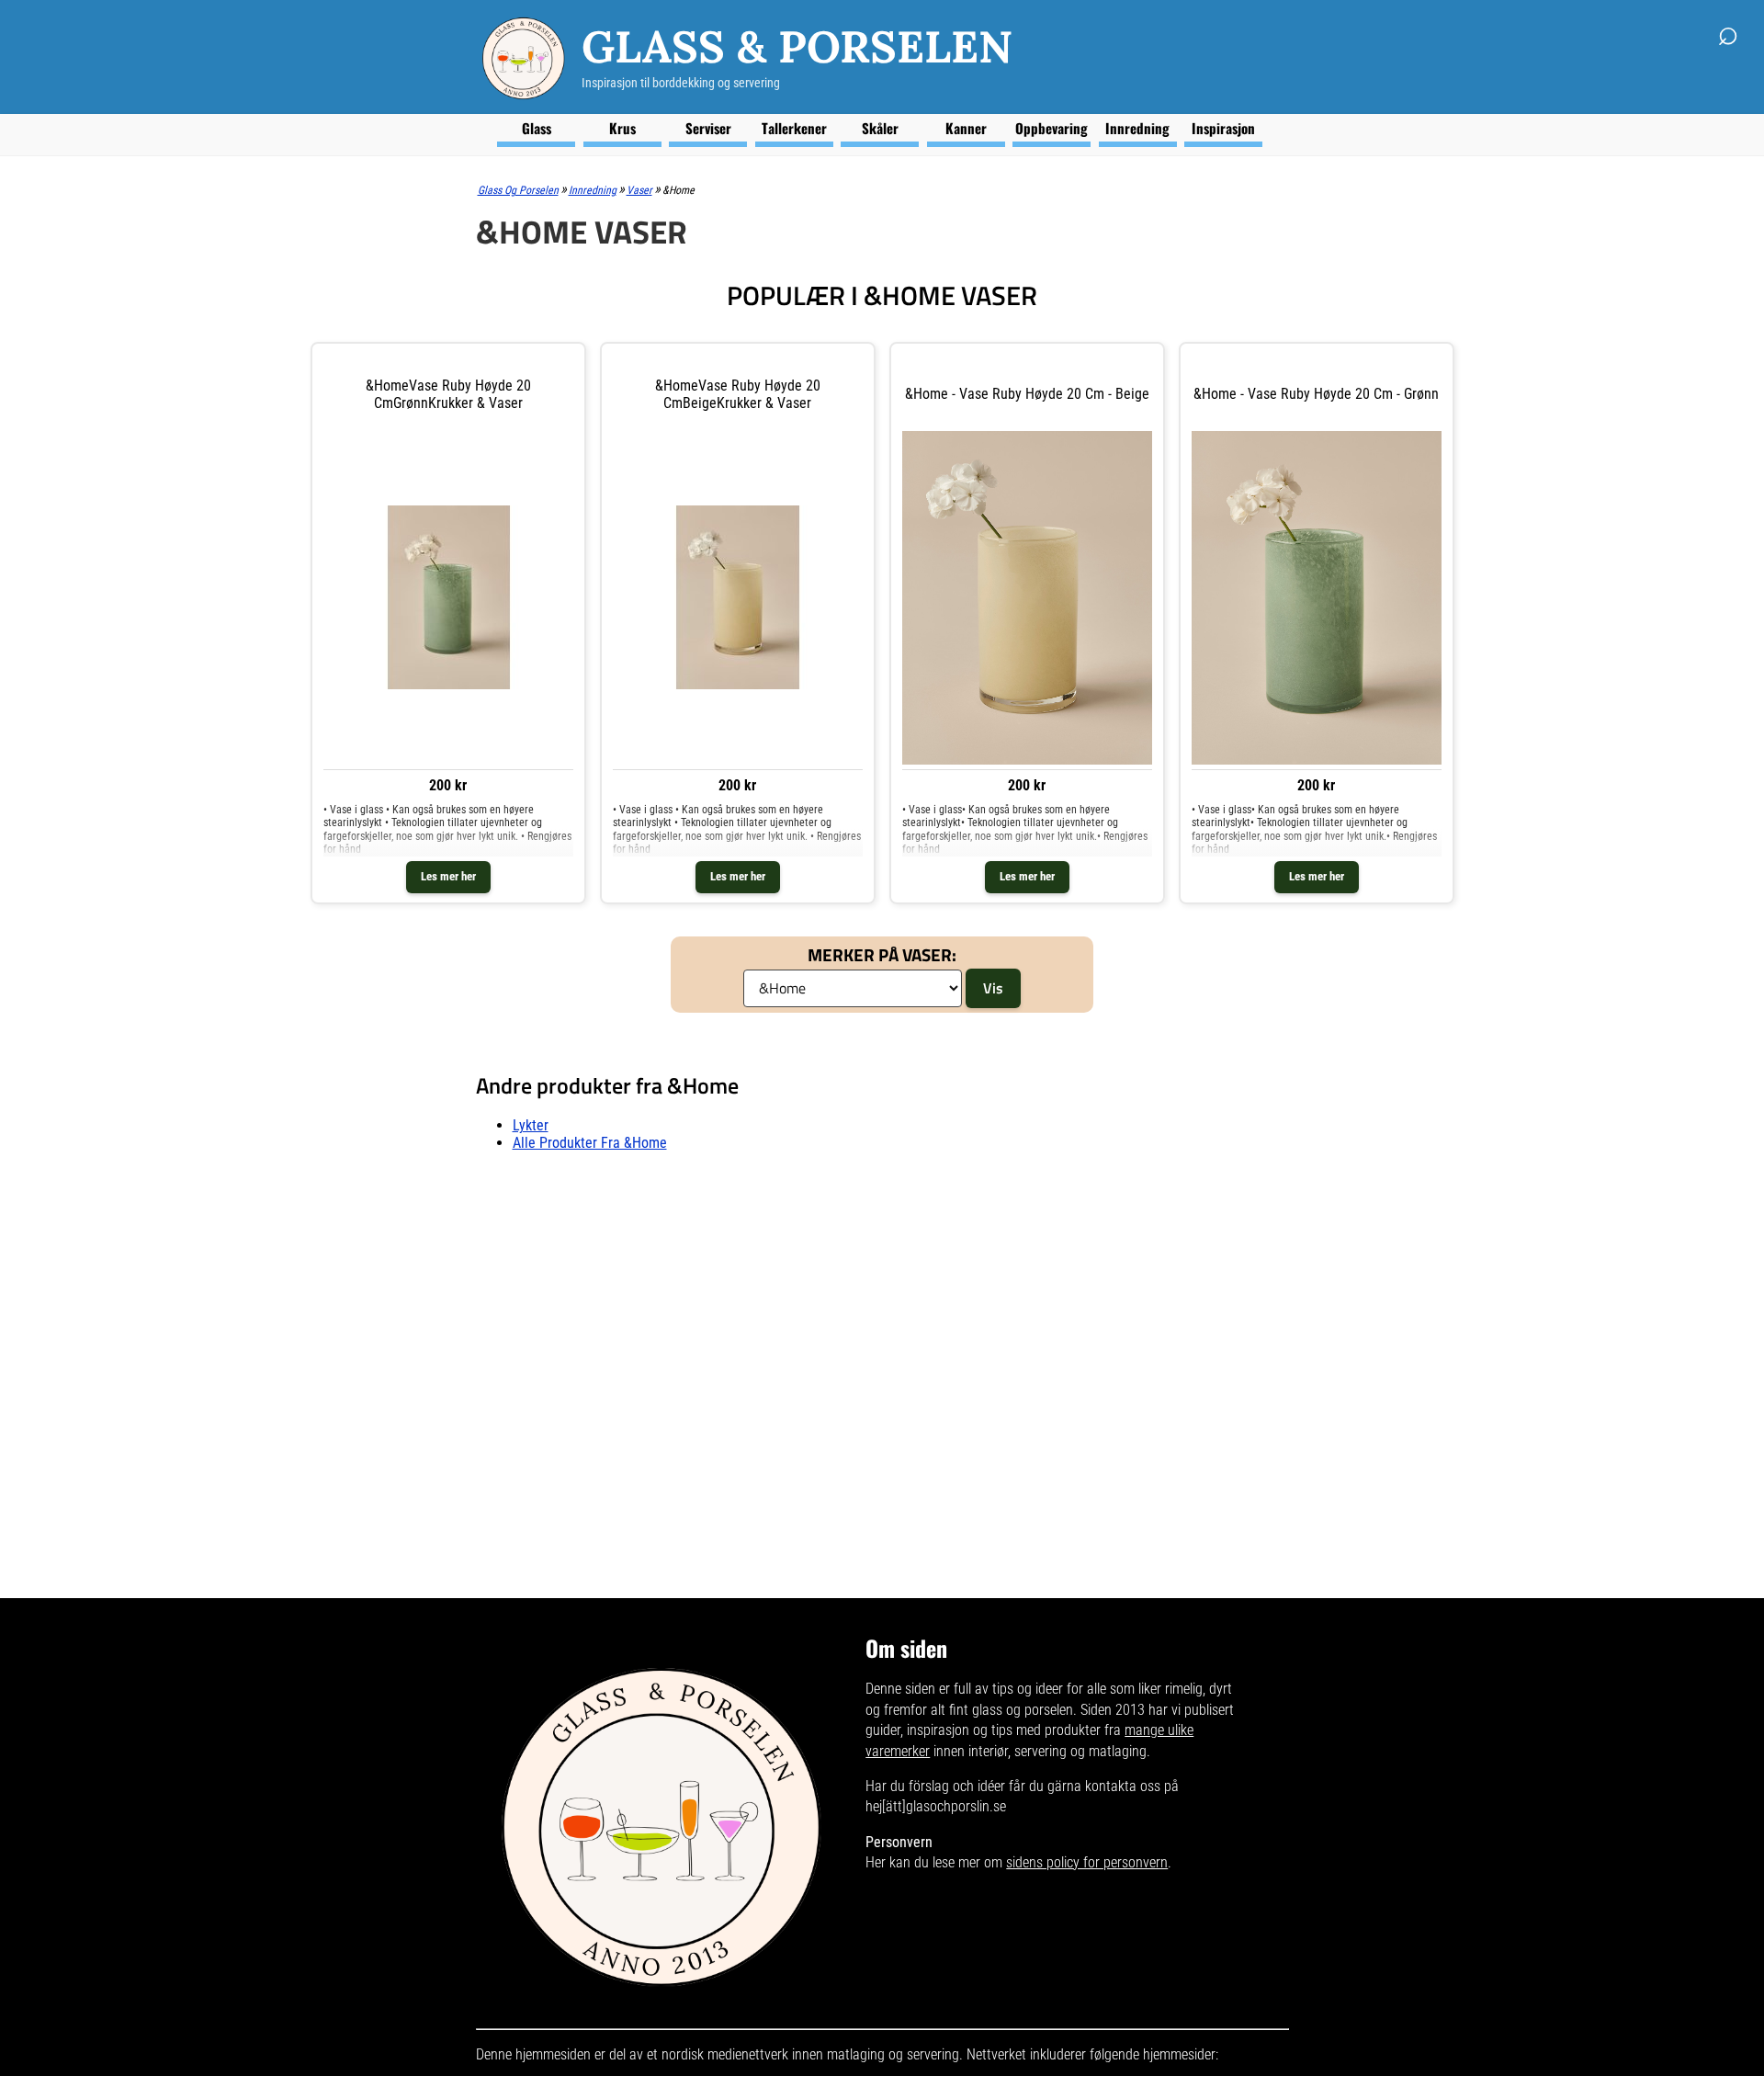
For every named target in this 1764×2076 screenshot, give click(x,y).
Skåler (880, 128)
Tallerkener (794, 128)
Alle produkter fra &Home (590, 1143)
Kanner (966, 128)
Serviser (708, 128)
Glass (537, 128)
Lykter (531, 1125)
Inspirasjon (1223, 128)
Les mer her (448, 876)
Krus (622, 128)
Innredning (1137, 128)
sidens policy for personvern (1087, 1862)
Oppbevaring (1052, 128)
